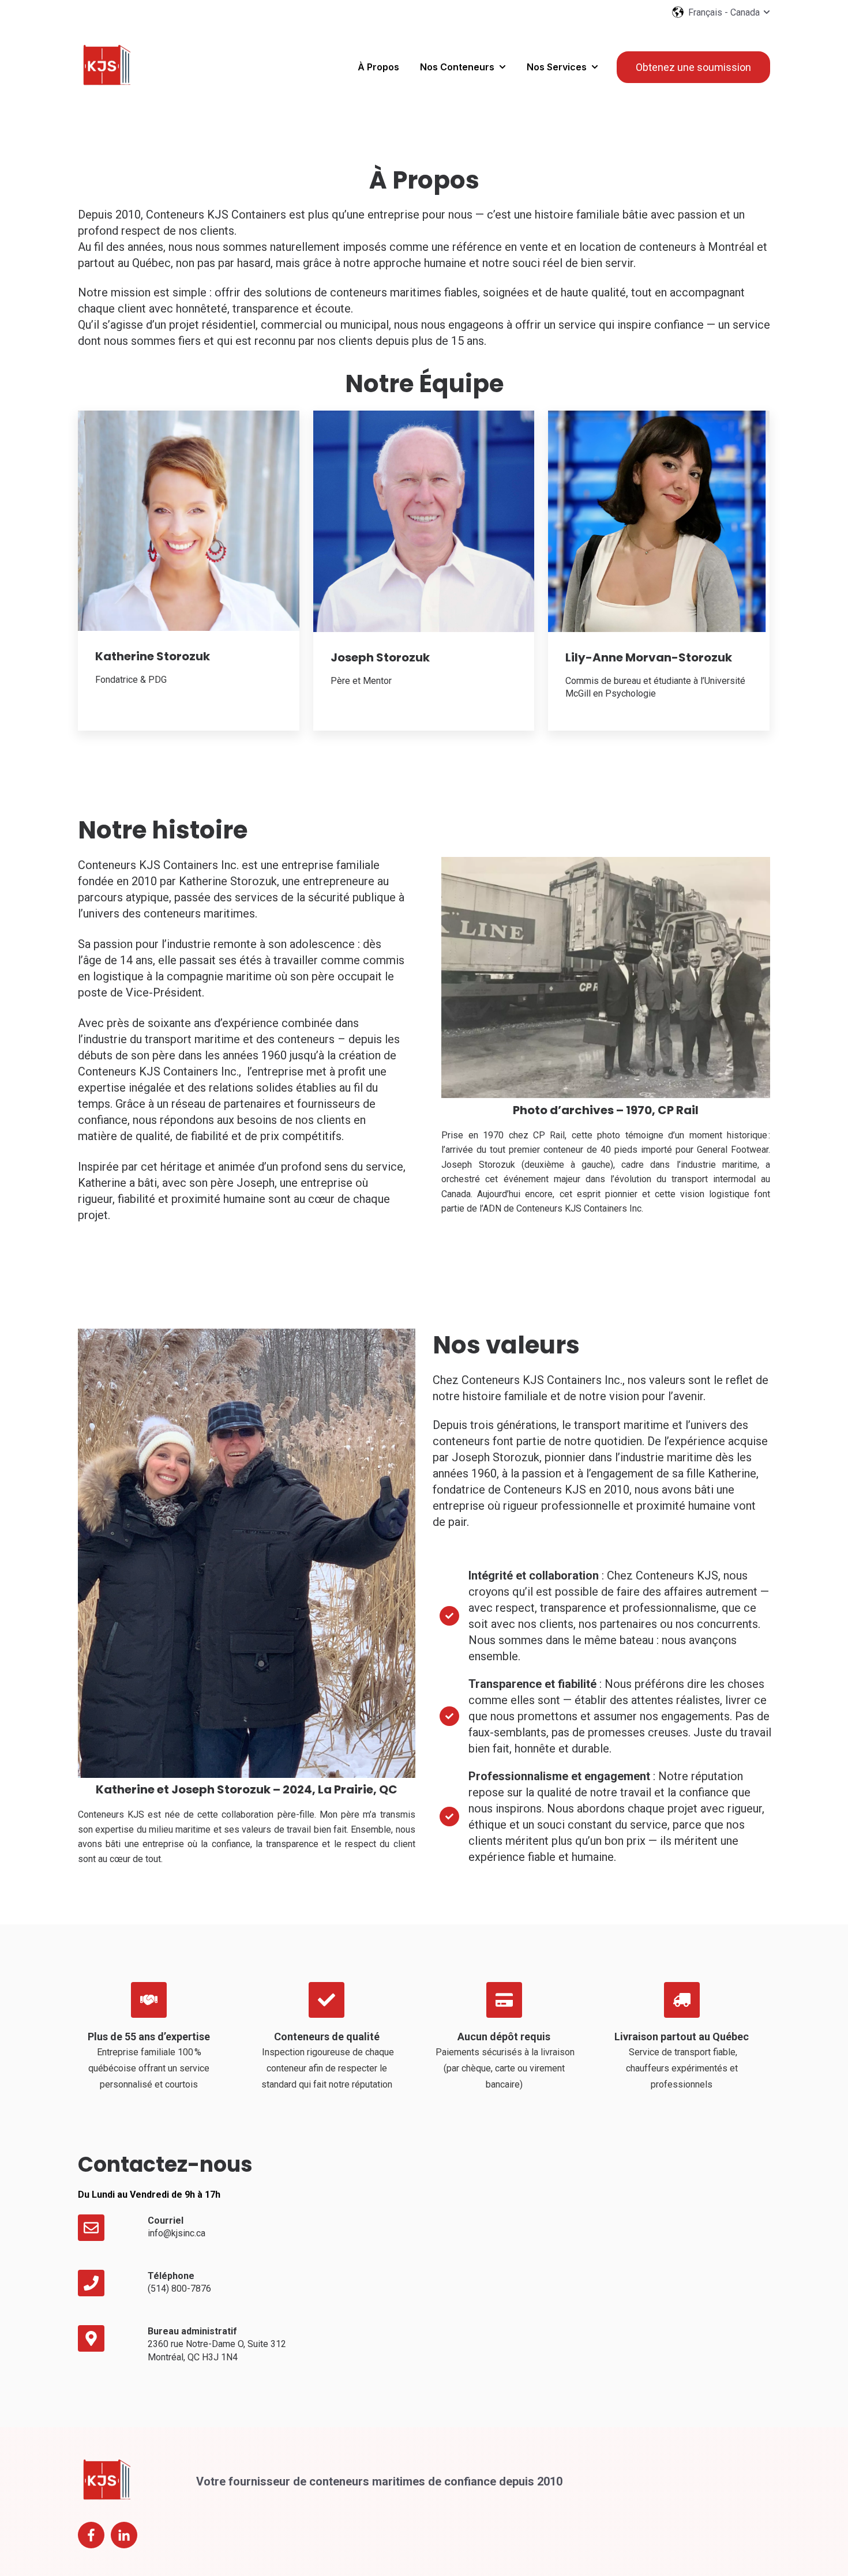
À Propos (378, 67)
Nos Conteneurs (457, 67)
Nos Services (557, 67)
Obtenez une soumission (693, 67)
